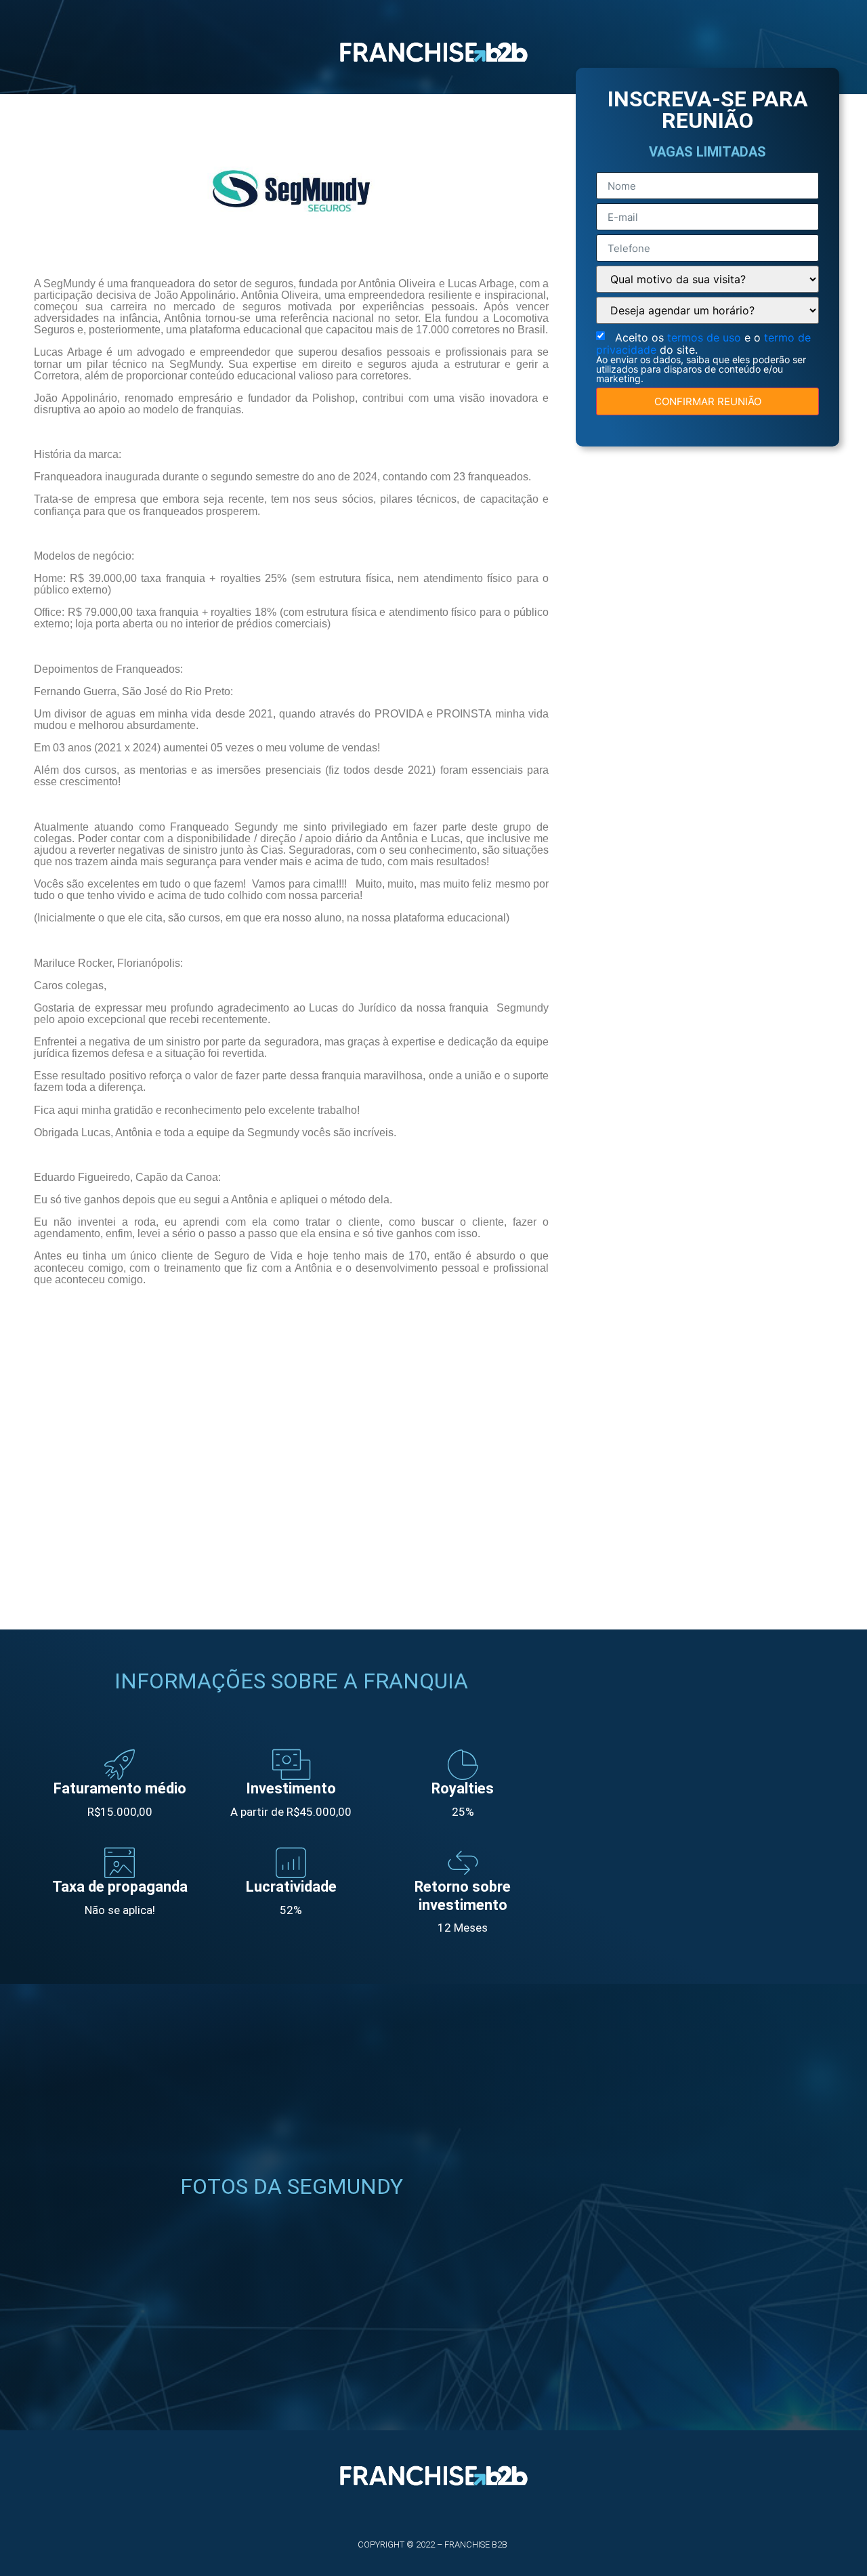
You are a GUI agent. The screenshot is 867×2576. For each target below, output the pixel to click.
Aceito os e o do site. (703, 357)
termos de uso (706, 337)
